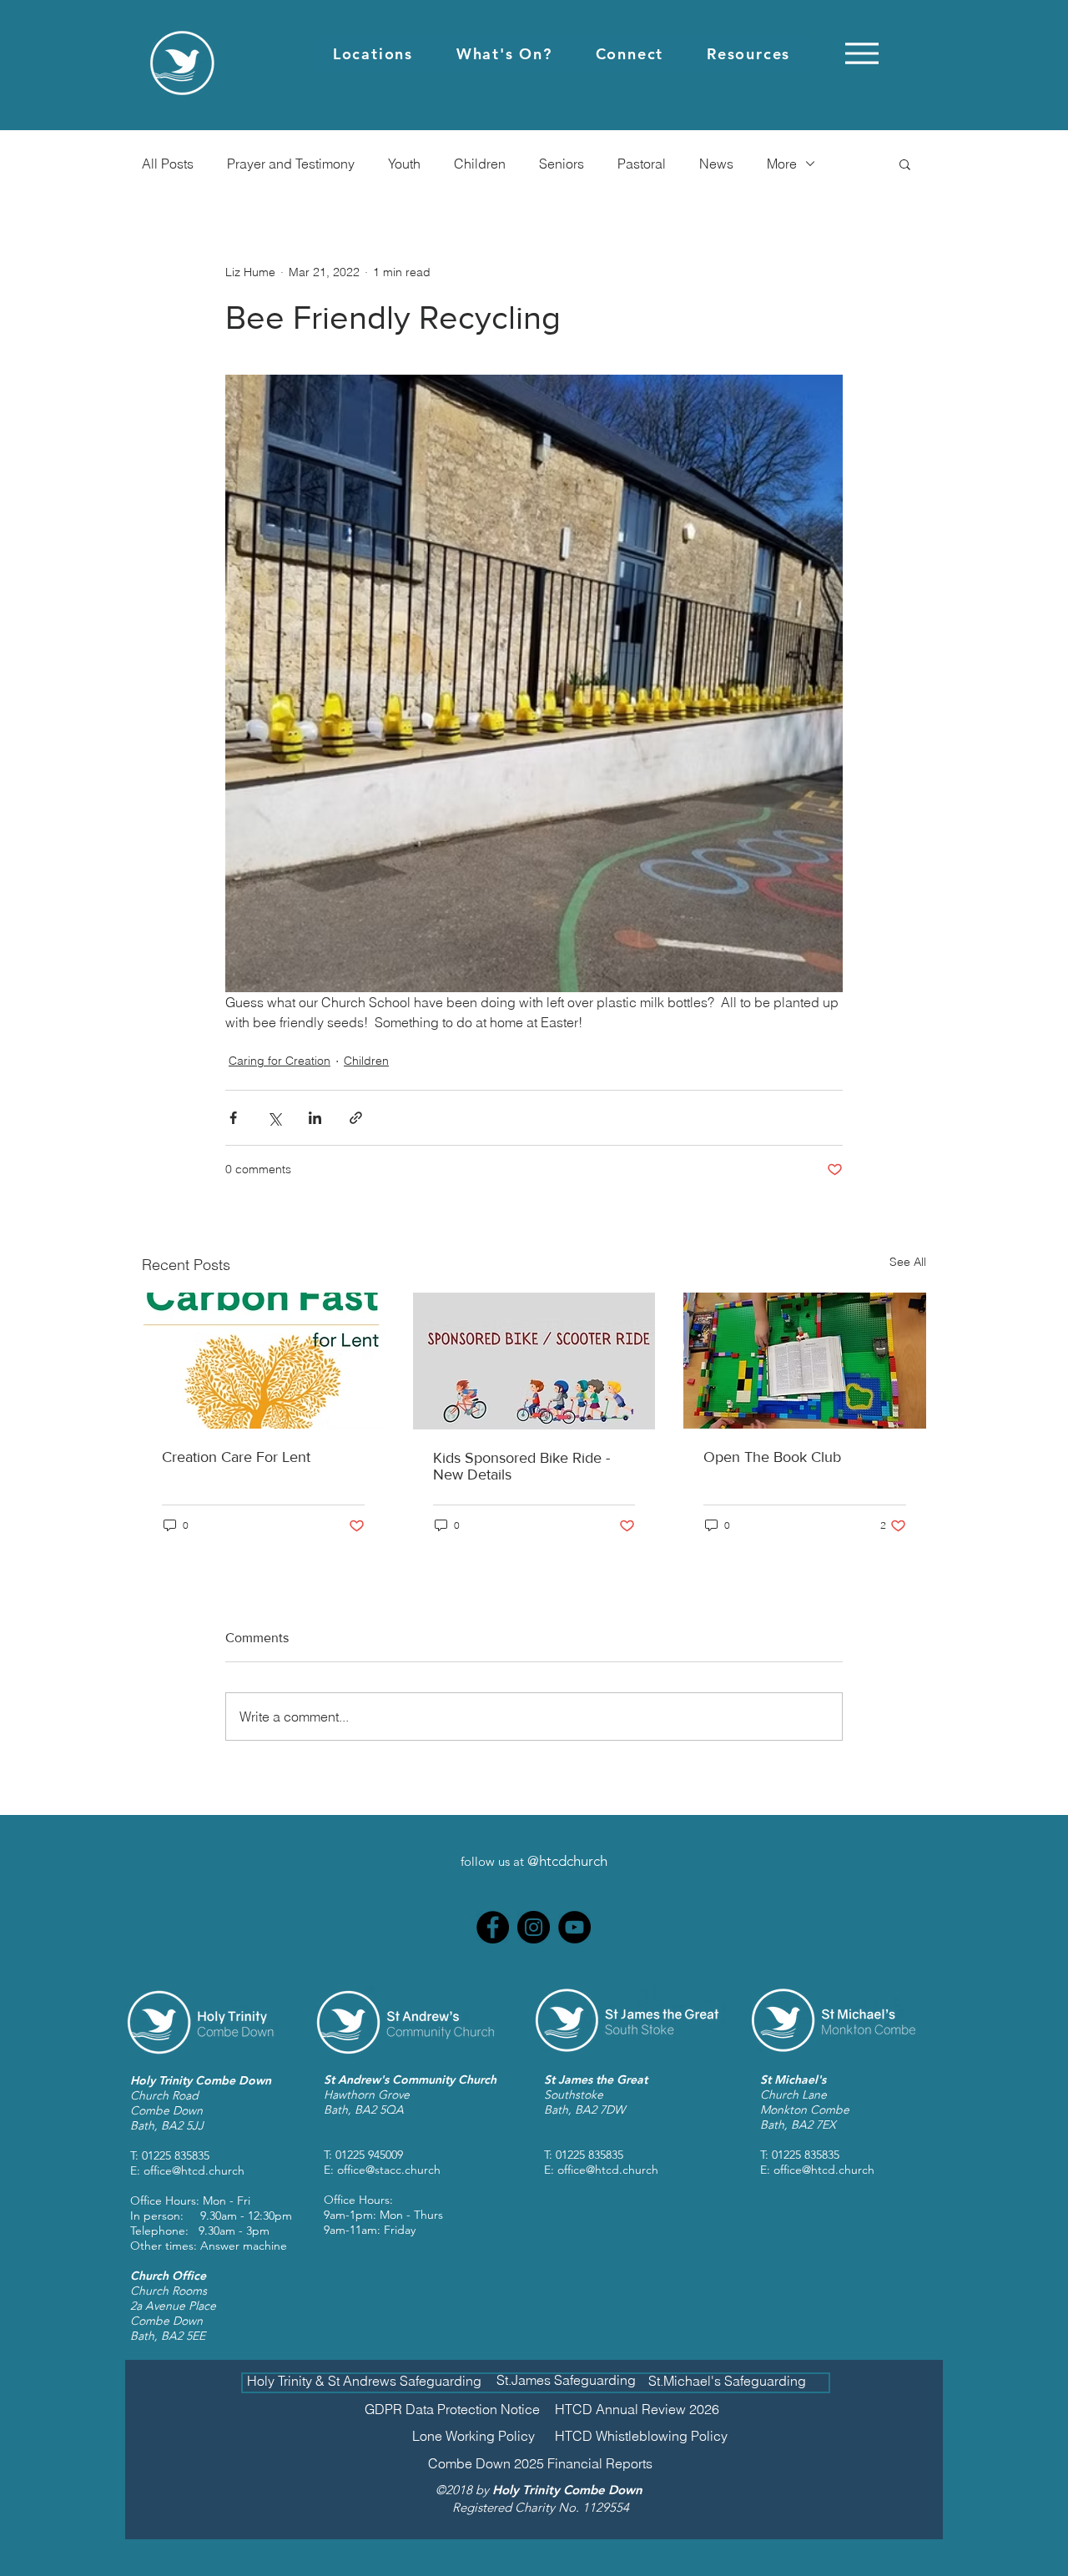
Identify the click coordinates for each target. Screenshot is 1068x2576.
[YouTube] (574, 1927)
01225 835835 (176, 2155)
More (782, 164)
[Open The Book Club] (805, 1361)
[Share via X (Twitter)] (274, 1118)
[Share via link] (356, 1118)
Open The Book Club (772, 1457)
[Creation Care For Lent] (263, 1361)
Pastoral (642, 164)
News (716, 164)
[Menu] (861, 53)
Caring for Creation (280, 1061)
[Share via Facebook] (233, 1118)
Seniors (562, 164)
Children (480, 164)
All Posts (168, 164)
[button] (373, 54)
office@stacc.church (389, 2170)
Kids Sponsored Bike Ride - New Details (521, 1466)
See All (908, 1262)
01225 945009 (369, 2155)
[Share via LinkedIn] (315, 1118)
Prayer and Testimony (291, 164)
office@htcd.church (194, 2170)
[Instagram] (534, 1927)
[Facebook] (493, 1927)
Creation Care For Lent (236, 1457)
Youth (404, 164)
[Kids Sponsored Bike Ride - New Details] (534, 1361)
